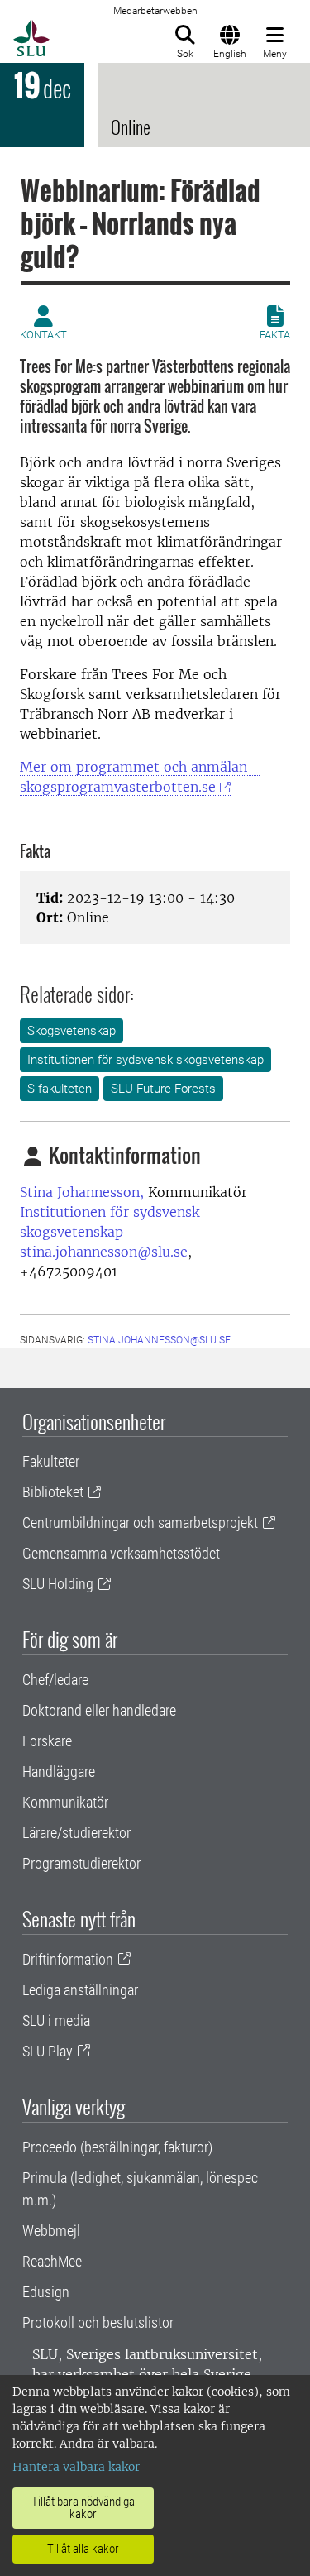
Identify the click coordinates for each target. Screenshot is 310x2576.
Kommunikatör (65, 1802)
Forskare (47, 1741)
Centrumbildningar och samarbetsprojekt (140, 1523)
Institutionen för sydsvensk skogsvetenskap (145, 1060)
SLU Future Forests (163, 1089)
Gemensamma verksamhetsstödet (121, 1553)
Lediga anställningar (80, 1990)
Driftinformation (68, 1959)
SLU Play (48, 2051)
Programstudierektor (81, 1863)
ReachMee (52, 2261)
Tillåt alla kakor (83, 2549)
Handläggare (59, 1772)
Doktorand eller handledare (99, 1710)
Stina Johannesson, (82, 1192)
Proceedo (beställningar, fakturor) (117, 2147)
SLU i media (56, 2021)
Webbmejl (51, 2231)
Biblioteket (53, 1492)
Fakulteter (51, 1461)
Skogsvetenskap (72, 1031)
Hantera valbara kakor (76, 2467)
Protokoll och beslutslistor (98, 2322)
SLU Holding (58, 1584)
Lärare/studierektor (76, 1833)
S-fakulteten (60, 1089)
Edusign (46, 2292)
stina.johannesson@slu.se (104, 1252)
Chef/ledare (55, 1680)
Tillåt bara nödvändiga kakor (83, 2508)
